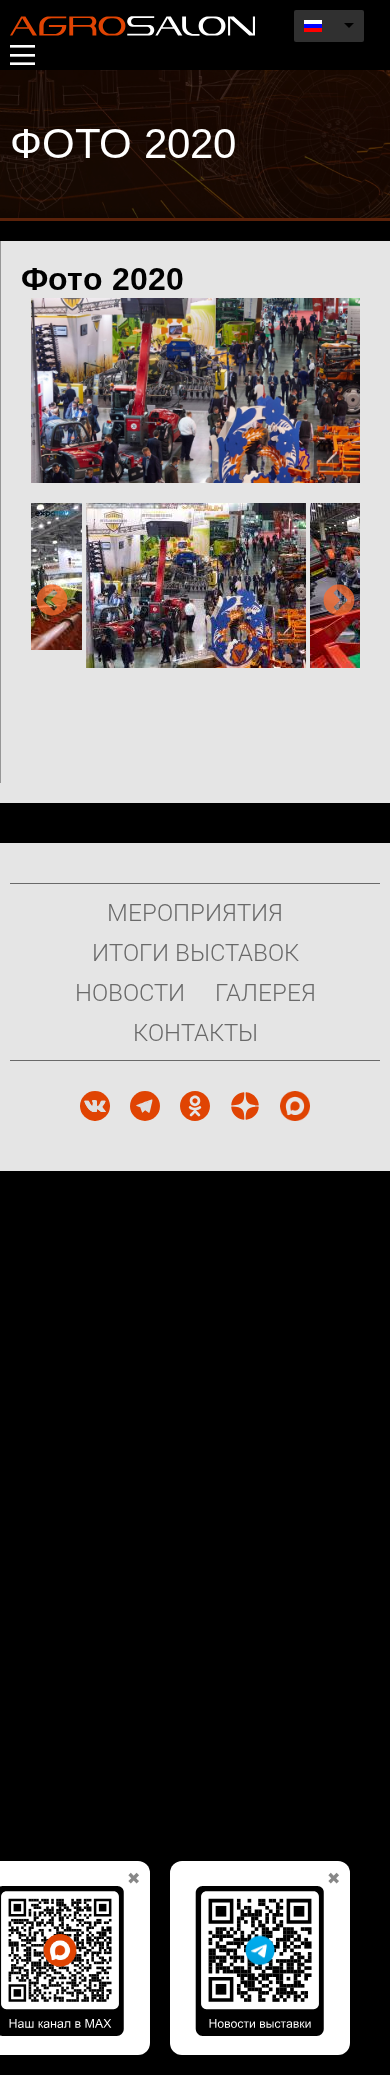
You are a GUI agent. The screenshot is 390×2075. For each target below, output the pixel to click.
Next (339, 602)
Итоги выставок (195, 952)
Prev (52, 602)
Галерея (265, 992)
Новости (130, 992)
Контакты (195, 1032)
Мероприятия (195, 912)
